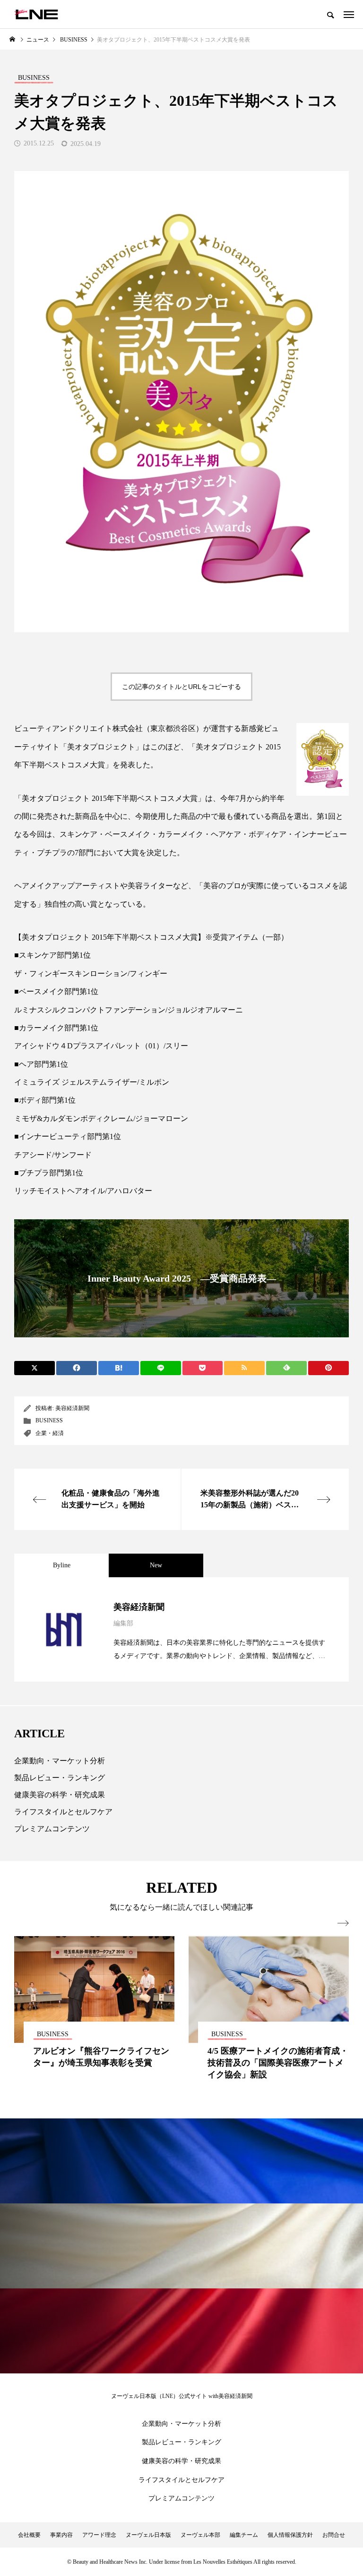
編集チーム (244, 2535)
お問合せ (334, 2535)
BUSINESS (49, 1420)
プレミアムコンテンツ (52, 1829)
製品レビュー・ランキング (60, 1778)
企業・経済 (50, 1433)
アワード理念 (99, 2535)
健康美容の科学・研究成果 (60, 1795)
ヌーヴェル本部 (200, 2535)
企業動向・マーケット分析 (60, 1761)
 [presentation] (343, 1923)
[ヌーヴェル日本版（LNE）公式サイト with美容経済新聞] (36, 14)
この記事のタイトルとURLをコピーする (181, 687)
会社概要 (29, 2535)
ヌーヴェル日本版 (148, 2535)
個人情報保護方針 (290, 2535)
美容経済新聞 (72, 1408)
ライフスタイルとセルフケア (63, 1812)
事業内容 (61, 2535)
